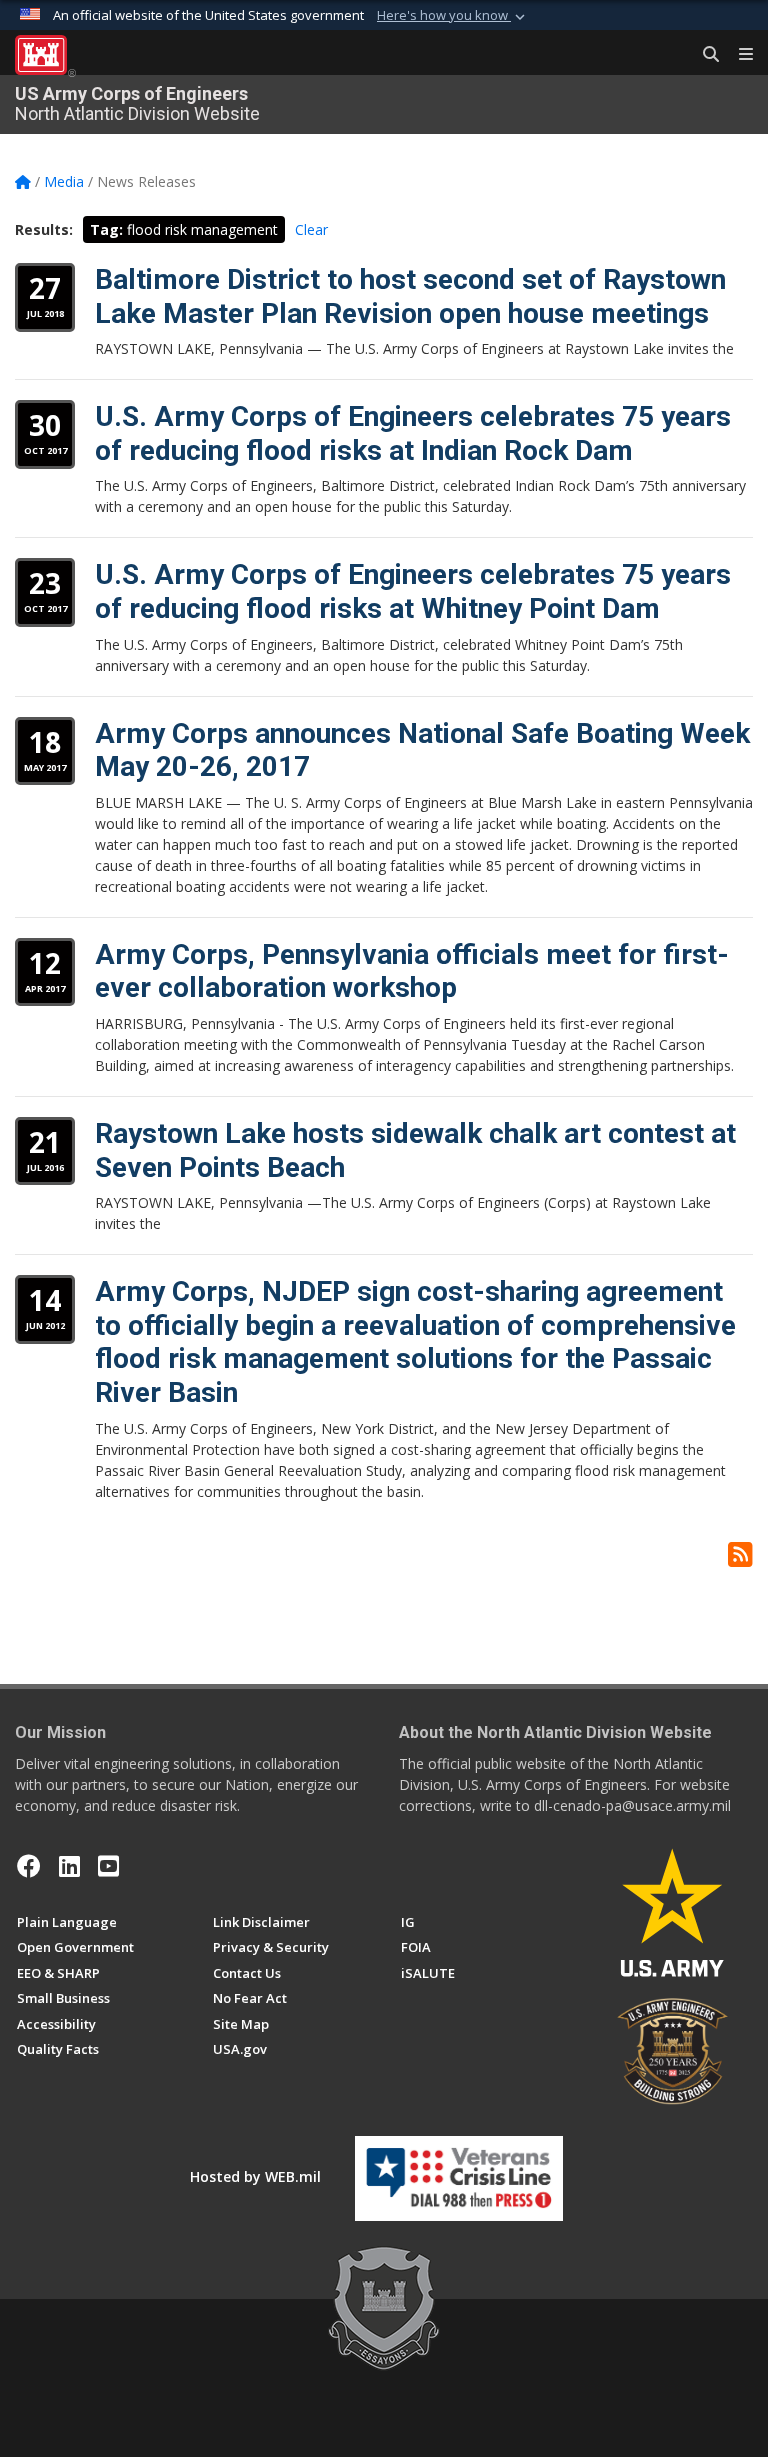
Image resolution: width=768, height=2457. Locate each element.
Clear (311, 229)
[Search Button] (704, 55)
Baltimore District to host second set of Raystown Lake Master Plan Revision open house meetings (410, 296)
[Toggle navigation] (738, 55)
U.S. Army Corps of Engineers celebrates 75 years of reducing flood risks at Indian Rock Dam (413, 433)
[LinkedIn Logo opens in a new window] (69, 1866)
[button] (453, 16)
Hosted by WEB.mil (255, 2176)
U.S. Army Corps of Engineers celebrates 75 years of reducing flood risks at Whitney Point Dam (413, 591)
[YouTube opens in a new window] (108, 1866)
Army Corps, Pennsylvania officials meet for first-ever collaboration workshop (412, 971)
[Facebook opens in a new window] (29, 1866)
